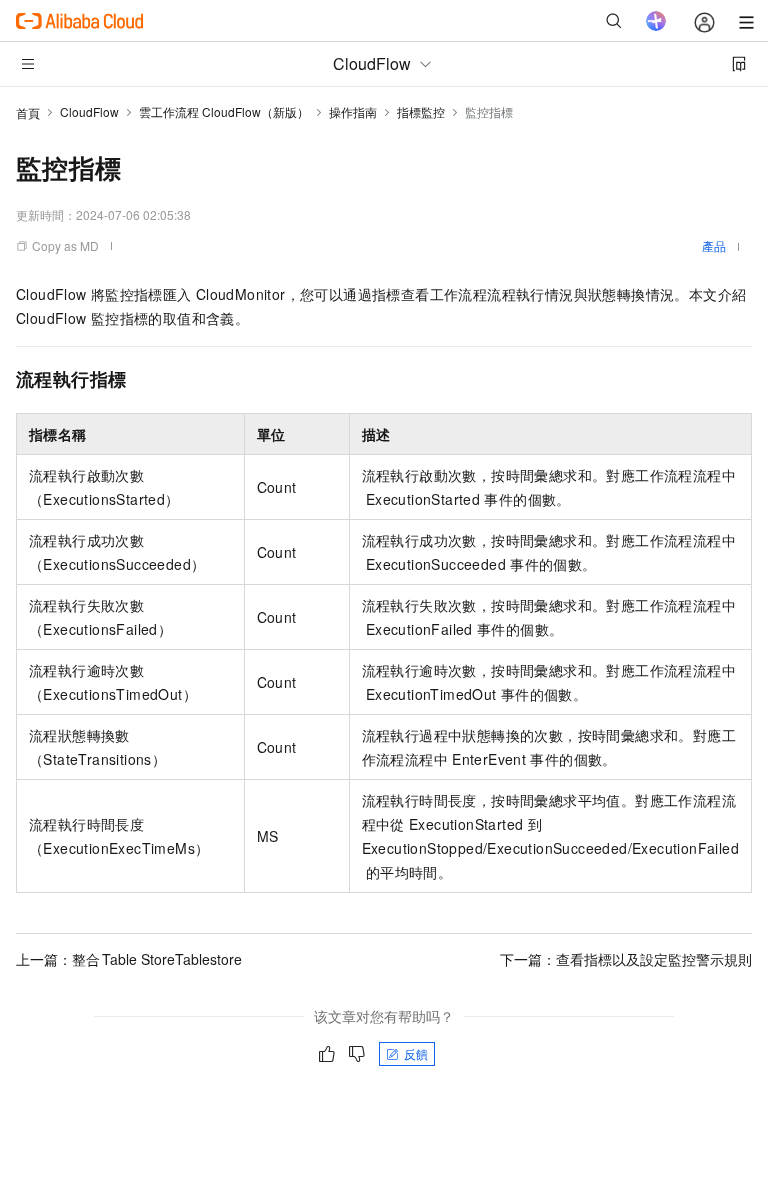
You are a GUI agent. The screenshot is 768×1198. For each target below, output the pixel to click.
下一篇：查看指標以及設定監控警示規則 (626, 959)
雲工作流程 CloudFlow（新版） (224, 111)
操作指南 (353, 111)
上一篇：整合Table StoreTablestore (129, 959)
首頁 (28, 112)
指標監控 (421, 111)
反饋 (416, 1053)
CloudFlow (89, 111)
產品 (714, 245)
